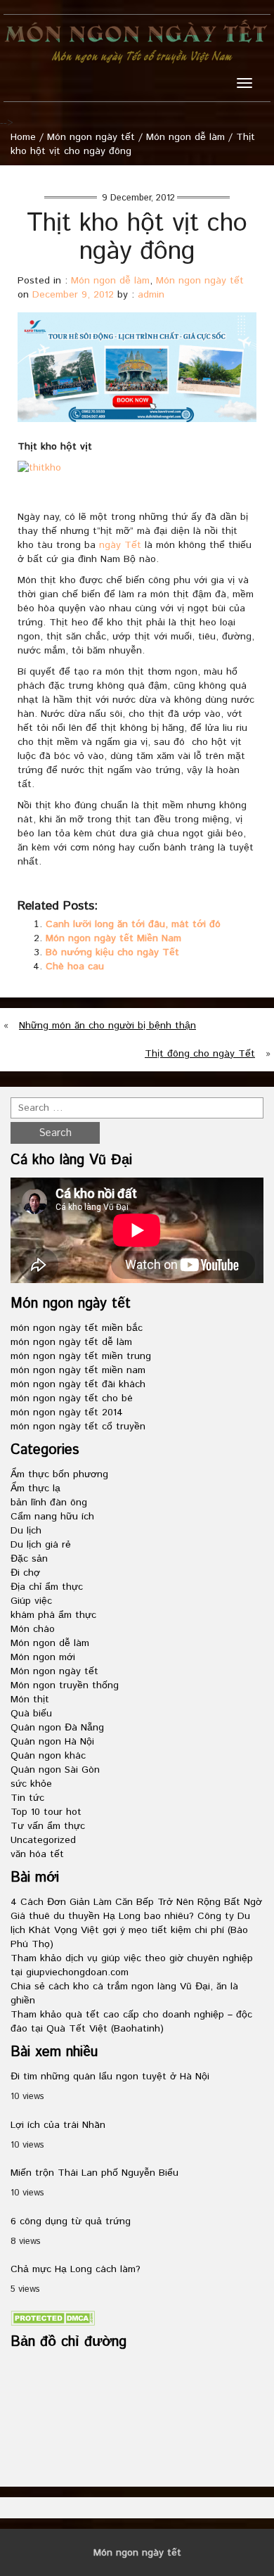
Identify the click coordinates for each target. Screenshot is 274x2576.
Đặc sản (29, 1559)
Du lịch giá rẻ (41, 1545)
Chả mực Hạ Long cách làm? (76, 2269)
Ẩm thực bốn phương (59, 1474)
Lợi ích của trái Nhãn (58, 2125)
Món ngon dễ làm (185, 137)
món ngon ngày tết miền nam (78, 1370)
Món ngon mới (43, 1657)
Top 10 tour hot (46, 1812)
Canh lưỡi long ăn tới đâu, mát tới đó (133, 924)
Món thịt (30, 1700)
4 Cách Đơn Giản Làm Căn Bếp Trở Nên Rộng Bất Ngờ (136, 1902)
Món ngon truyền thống (65, 1685)
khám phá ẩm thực (53, 1615)
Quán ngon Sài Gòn (55, 1770)
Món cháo (33, 1629)
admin (151, 295)
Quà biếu (31, 1714)
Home (23, 137)
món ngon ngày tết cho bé (72, 1398)
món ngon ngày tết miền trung (81, 1356)
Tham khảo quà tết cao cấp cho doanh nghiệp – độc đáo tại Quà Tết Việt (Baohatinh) (131, 2022)
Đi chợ (25, 1573)
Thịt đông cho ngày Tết (200, 1054)
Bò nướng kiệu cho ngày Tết (112, 952)
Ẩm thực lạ (35, 1488)
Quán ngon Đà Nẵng (57, 1728)
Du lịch (26, 1531)
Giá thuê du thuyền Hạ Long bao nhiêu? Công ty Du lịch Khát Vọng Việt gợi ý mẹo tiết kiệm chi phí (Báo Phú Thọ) (130, 1930)
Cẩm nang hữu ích (52, 1517)
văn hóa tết (37, 1854)
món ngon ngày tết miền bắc (77, 1328)
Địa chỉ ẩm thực (47, 1587)
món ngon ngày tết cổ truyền (78, 1427)
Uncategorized (43, 1840)
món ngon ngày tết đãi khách (78, 1384)
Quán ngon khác (48, 1756)
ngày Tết (120, 545)
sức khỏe (31, 1784)
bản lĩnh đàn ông (49, 1503)
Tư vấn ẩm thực (48, 1826)
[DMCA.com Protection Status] (53, 2318)
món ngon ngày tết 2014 (67, 1413)
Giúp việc (31, 1601)
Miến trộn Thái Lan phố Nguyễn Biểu (94, 2173)
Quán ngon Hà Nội (52, 1742)
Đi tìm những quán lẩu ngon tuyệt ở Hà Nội (110, 2077)
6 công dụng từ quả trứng (71, 2221)
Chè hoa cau (75, 967)
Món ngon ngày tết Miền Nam (113, 938)
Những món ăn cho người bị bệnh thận (107, 1026)
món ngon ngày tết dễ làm (71, 1342)
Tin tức (27, 1798)
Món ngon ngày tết (91, 137)
